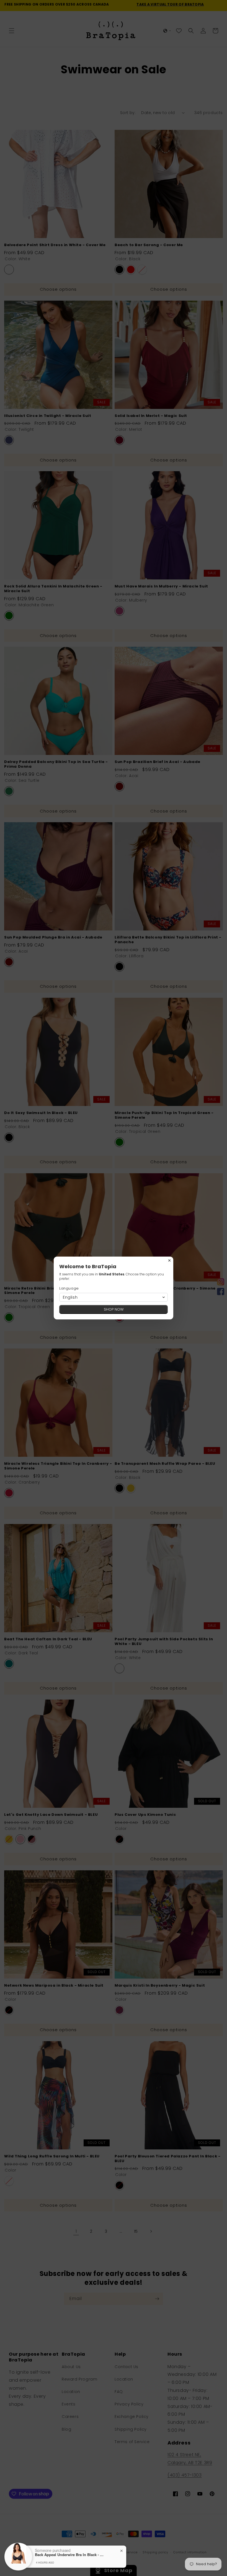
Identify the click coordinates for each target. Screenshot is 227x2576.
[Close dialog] (169, 1260)
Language (69, 1288)
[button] (114, 1297)
